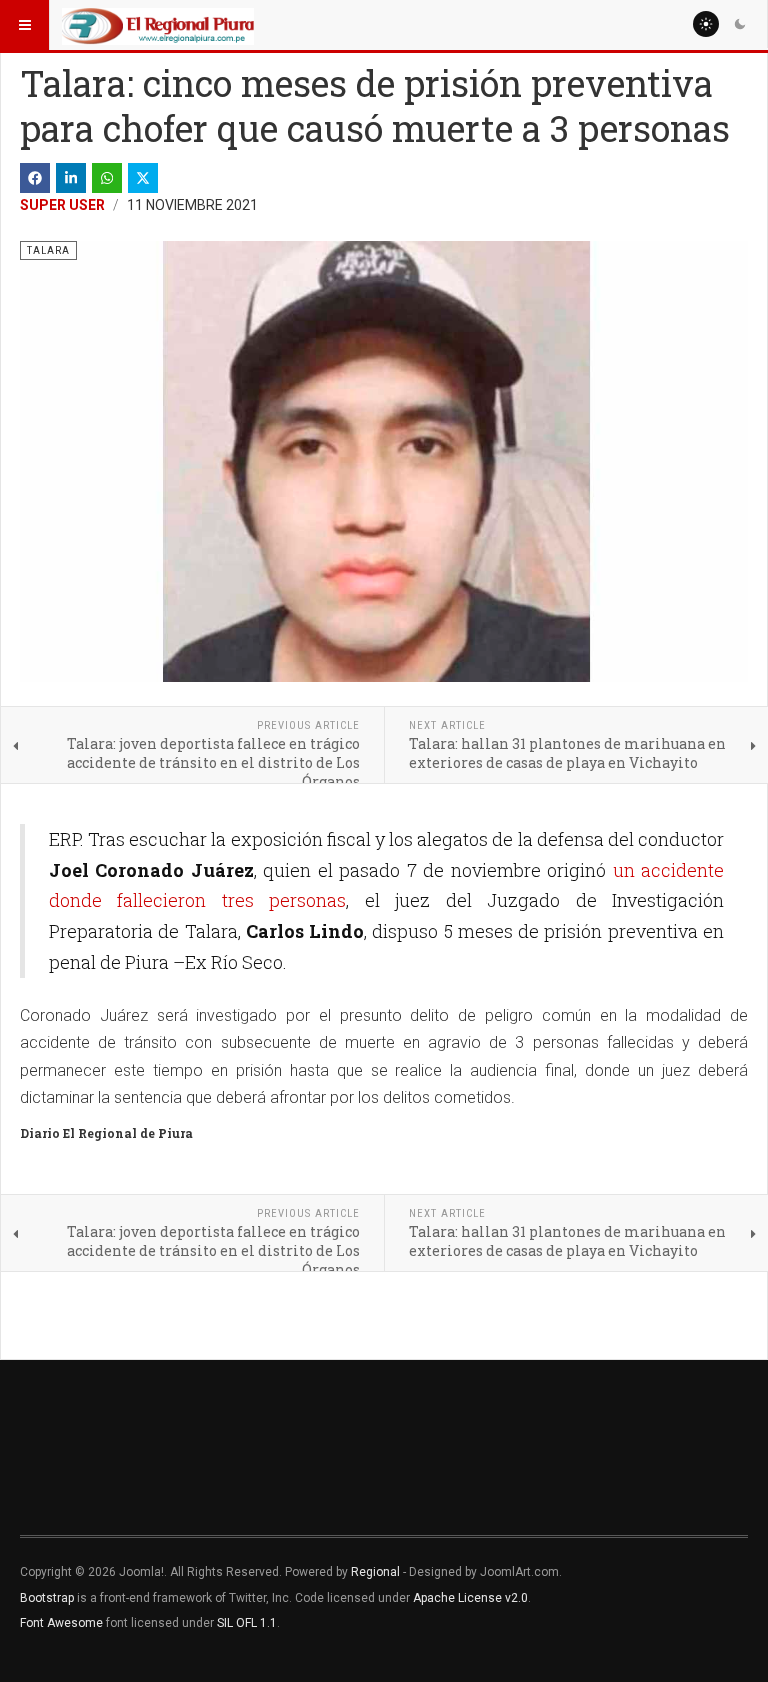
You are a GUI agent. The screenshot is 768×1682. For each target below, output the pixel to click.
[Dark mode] (740, 24)
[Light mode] (706, 24)
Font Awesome (61, 1623)
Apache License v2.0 (470, 1598)
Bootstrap (47, 1598)
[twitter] (143, 178)
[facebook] (35, 178)
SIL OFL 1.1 (247, 1623)
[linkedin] (71, 178)
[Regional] (158, 25)
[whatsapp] (107, 178)
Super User (62, 205)
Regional (375, 1572)
